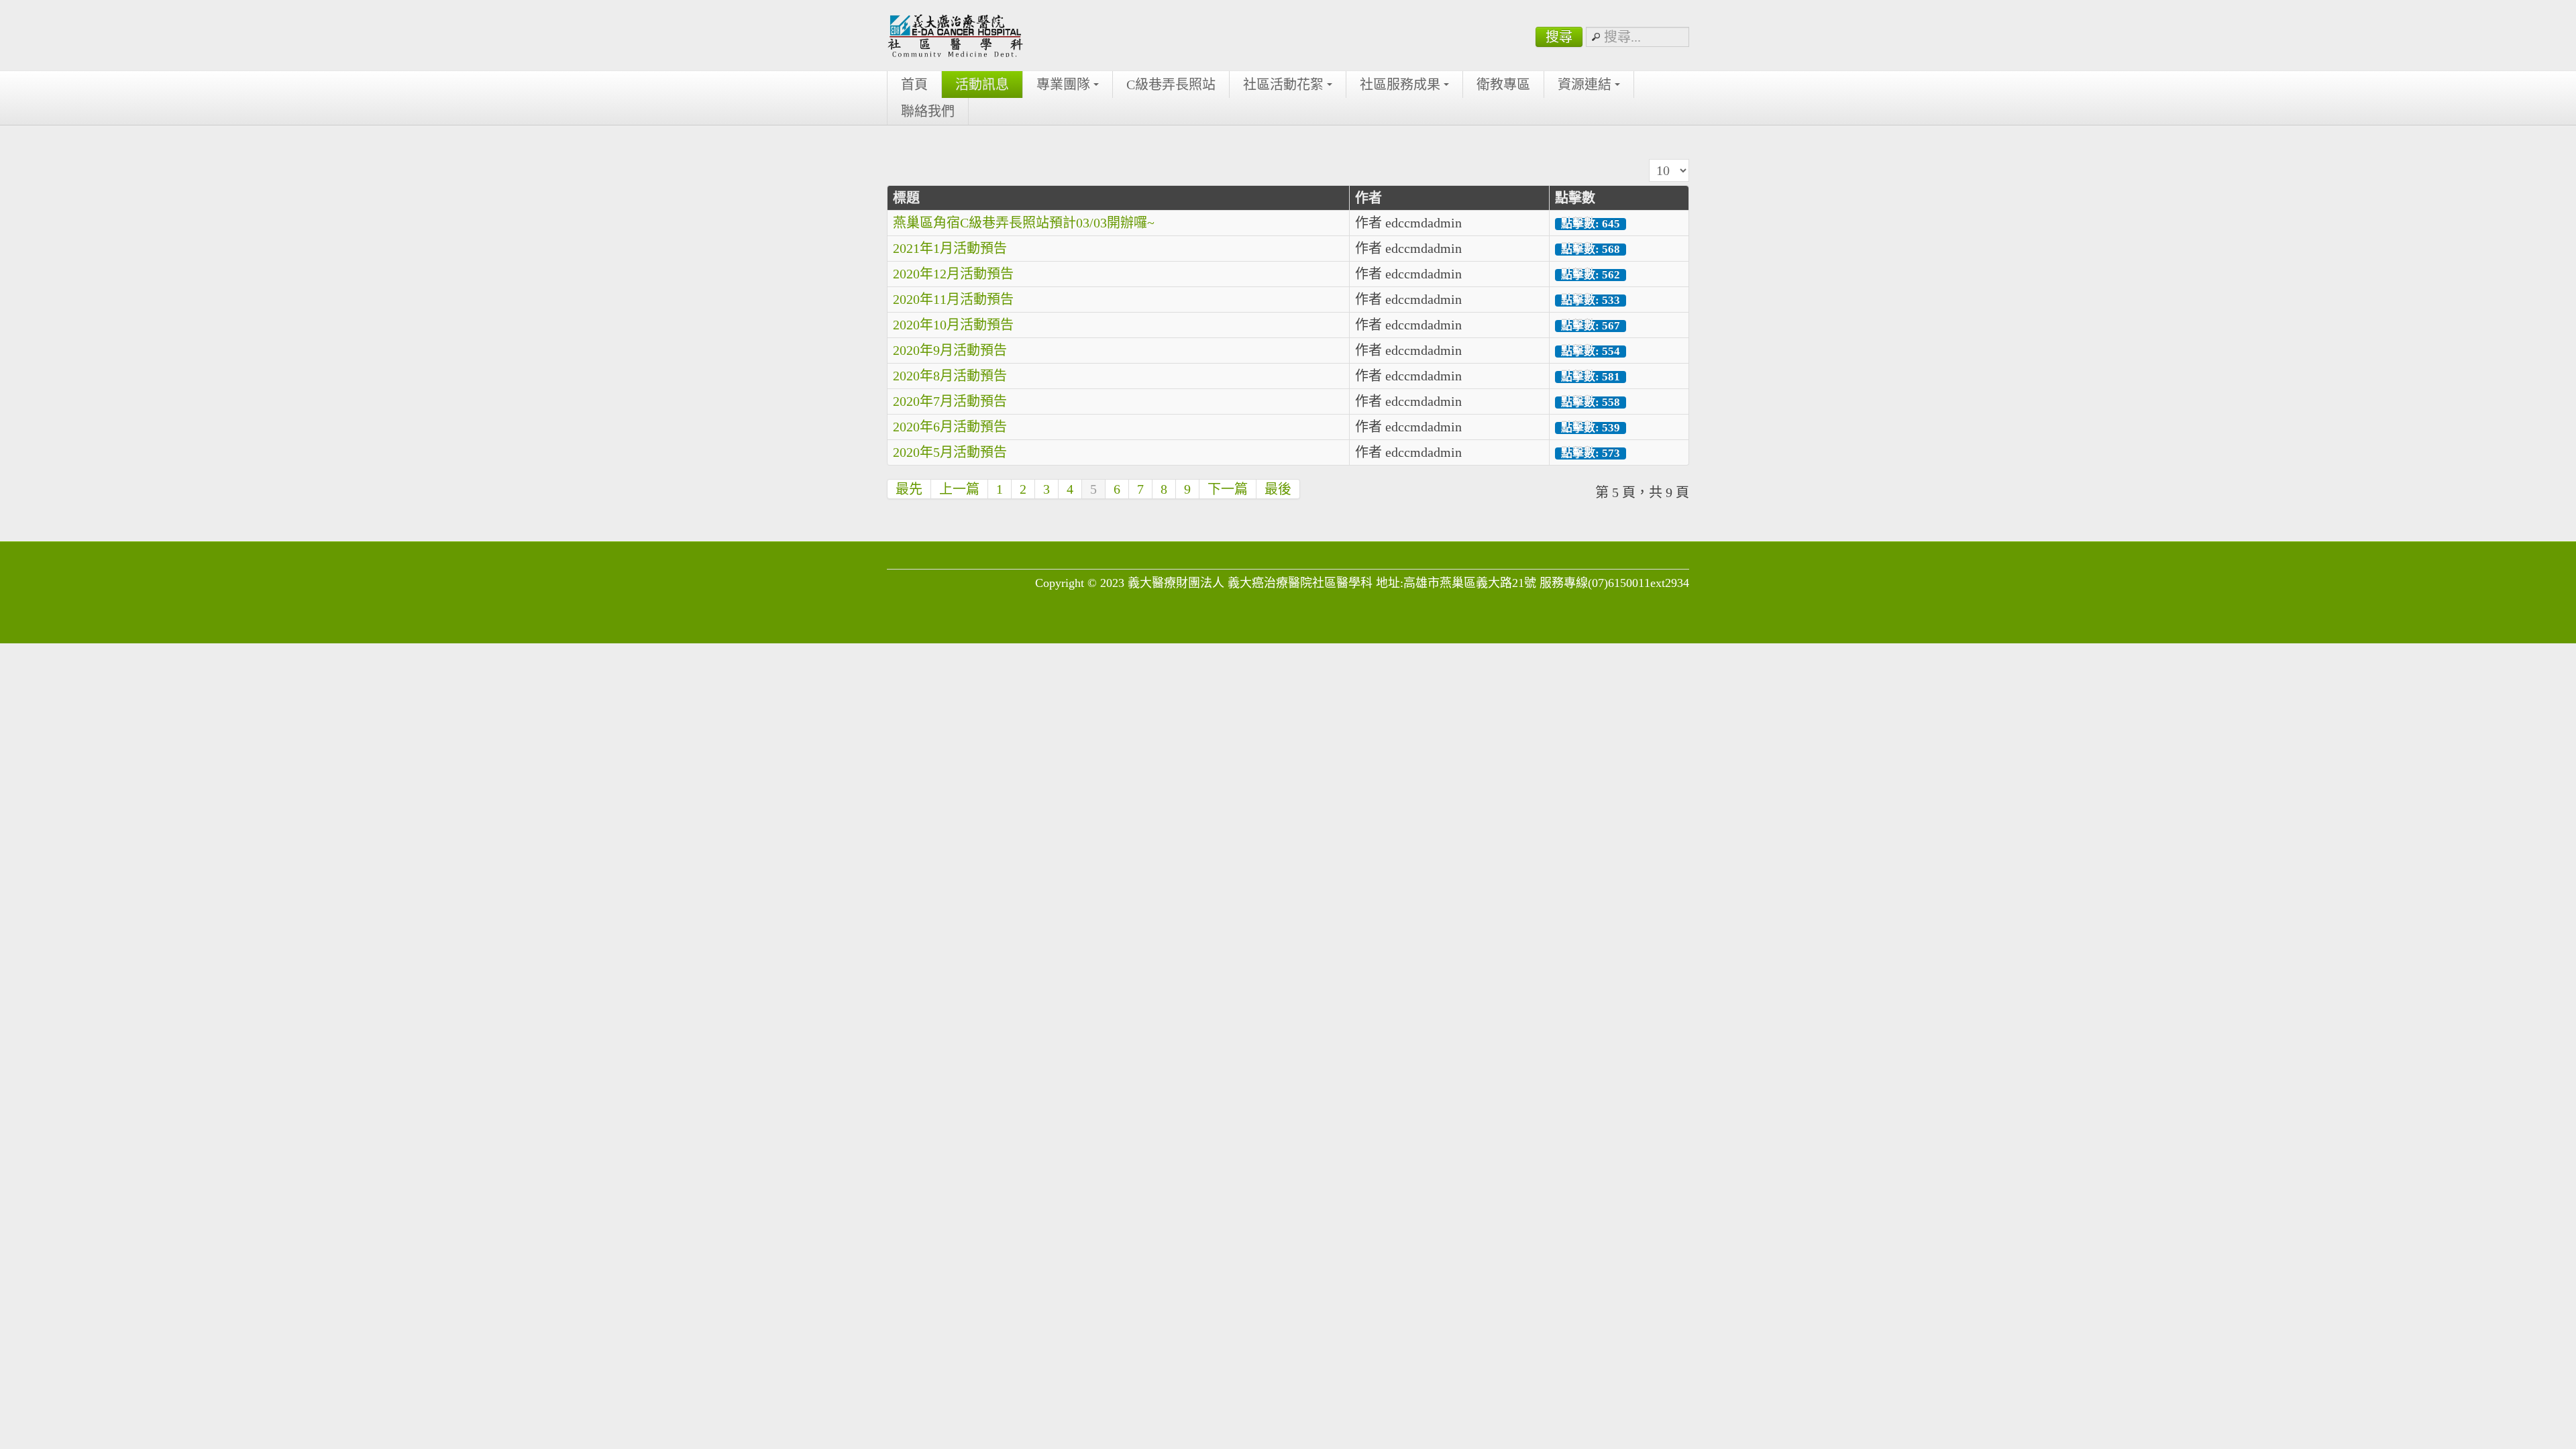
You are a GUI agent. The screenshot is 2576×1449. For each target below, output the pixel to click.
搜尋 (1559, 37)
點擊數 (1575, 198)
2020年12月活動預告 (953, 274)
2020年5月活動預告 (950, 452)
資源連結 (1585, 85)
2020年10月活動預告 (953, 325)
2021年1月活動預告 (950, 248)
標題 (906, 198)
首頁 (914, 85)
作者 (1368, 198)
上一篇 (959, 489)
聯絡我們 (928, 111)
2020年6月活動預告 (950, 427)
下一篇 (1228, 489)
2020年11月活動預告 (953, 299)
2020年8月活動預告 (950, 376)
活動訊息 (982, 85)
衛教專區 (1503, 85)
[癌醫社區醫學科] (955, 35)
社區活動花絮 (1283, 85)
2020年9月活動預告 (950, 350)
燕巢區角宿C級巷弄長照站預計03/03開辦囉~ (1024, 223)
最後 (1278, 489)
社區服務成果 (1400, 85)
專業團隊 (1063, 85)
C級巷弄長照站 (1171, 85)
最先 (909, 489)
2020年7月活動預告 (950, 401)
